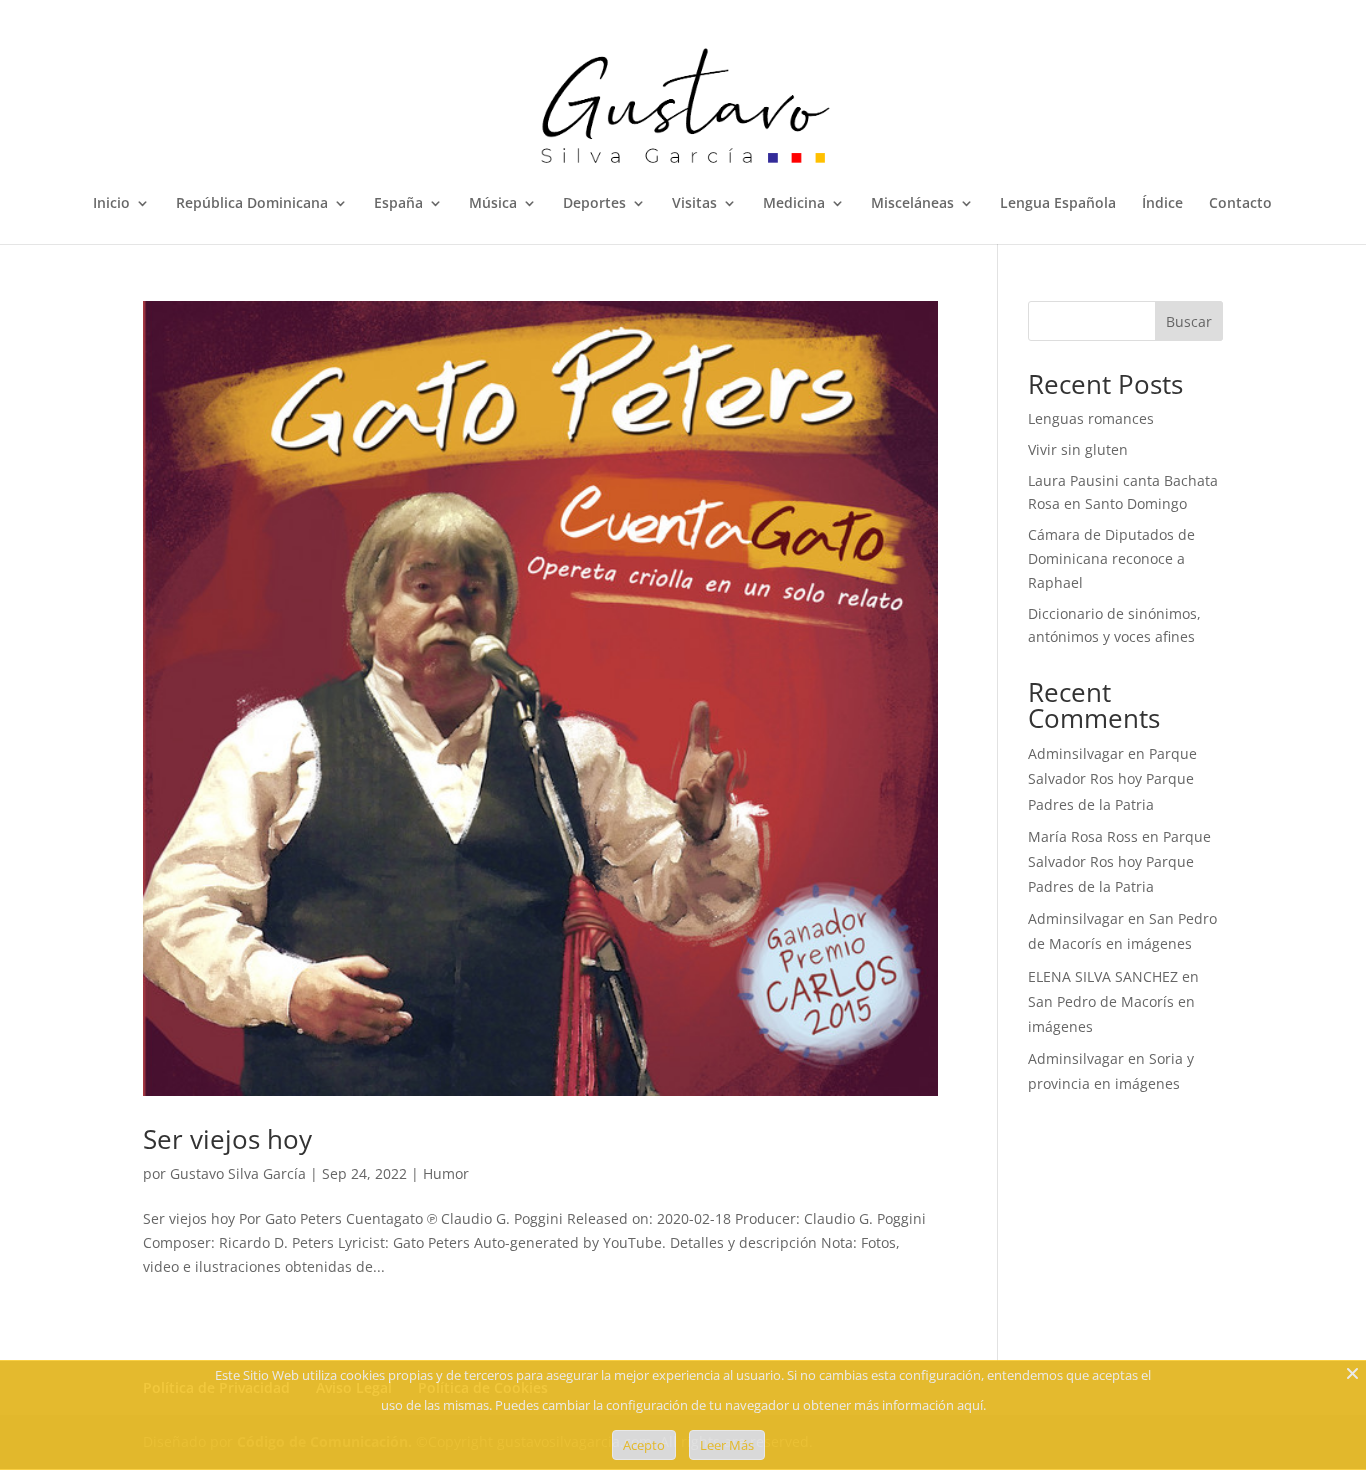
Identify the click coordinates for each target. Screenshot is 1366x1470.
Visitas (694, 204)
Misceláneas (912, 204)
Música (493, 204)
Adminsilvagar (1076, 753)
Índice (1162, 204)
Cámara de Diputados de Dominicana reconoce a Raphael (1111, 558)
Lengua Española (1058, 204)
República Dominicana (252, 204)
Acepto (644, 1445)
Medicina (794, 204)
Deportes (594, 204)
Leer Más (727, 1445)
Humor (446, 1173)
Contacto (1240, 204)
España (398, 204)
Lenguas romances (1091, 418)
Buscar (1189, 321)
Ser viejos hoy (227, 1139)
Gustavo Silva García (238, 1173)
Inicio (111, 204)
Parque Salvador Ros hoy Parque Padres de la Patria (1112, 778)
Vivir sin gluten (1078, 449)
